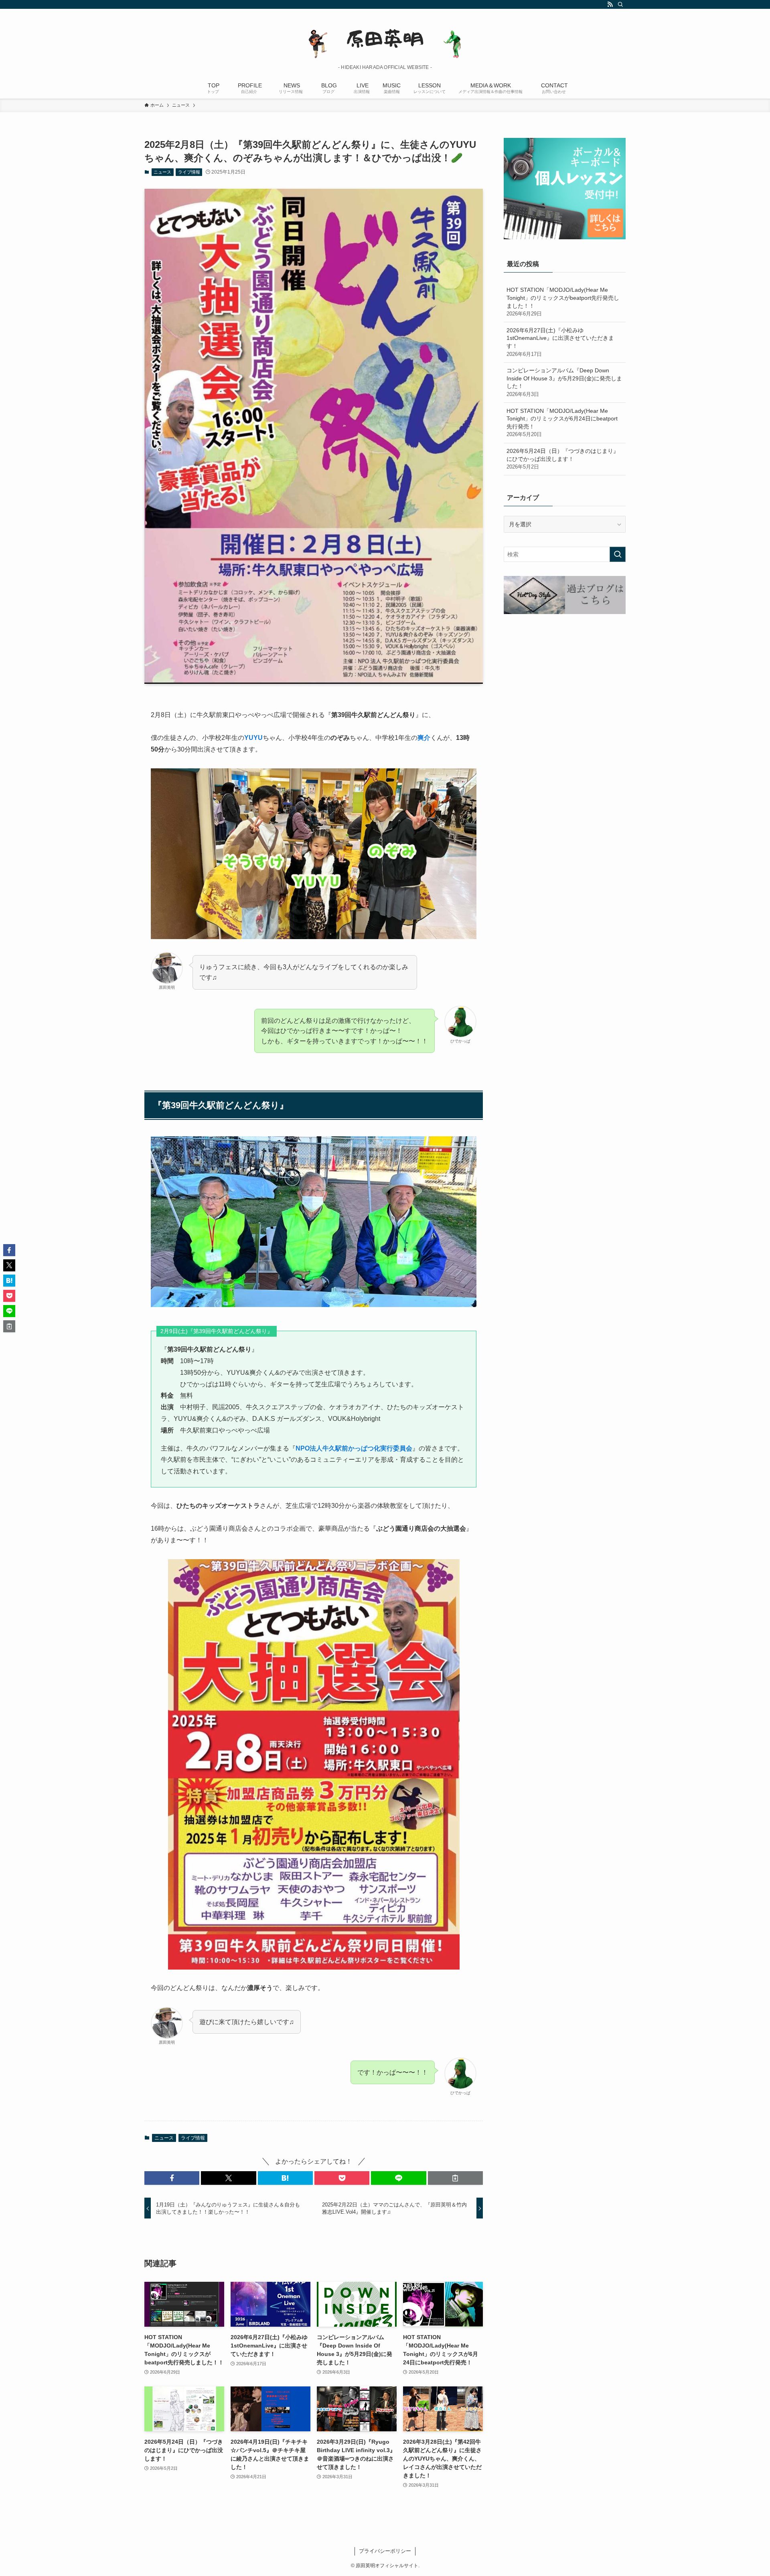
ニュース (162, 172)
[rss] (610, 4)
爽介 (424, 738)
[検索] (620, 4)
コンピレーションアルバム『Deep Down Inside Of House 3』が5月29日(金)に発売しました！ (564, 382)
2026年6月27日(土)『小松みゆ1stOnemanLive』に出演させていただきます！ (560, 342)
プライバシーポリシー (385, 2551)
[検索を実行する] (618, 554)
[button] (172, 2178)
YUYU (253, 738)
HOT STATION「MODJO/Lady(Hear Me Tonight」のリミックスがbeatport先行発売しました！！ (563, 302)
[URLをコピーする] (455, 2178)
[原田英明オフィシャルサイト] (385, 38)
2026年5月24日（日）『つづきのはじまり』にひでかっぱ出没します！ (563, 459)
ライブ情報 (189, 172)
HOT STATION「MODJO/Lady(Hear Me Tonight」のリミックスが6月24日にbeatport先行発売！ (562, 423)
